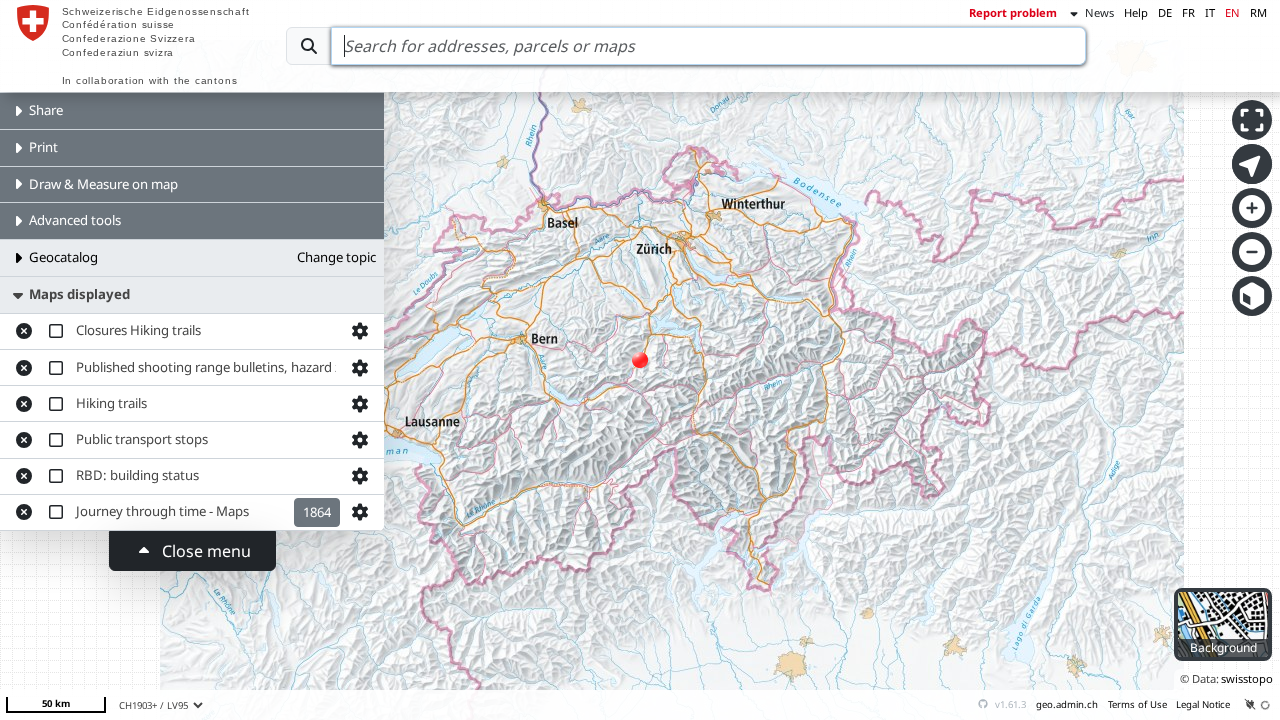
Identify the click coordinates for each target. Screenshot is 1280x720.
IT (1210, 12)
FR (1188, 12)
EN (1232, 12)
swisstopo (1247, 678)
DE (1165, 12)
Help (1136, 12)
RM (1258, 12)
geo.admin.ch (1067, 704)
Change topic (336, 257)
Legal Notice (1203, 704)
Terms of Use (1137, 704)
